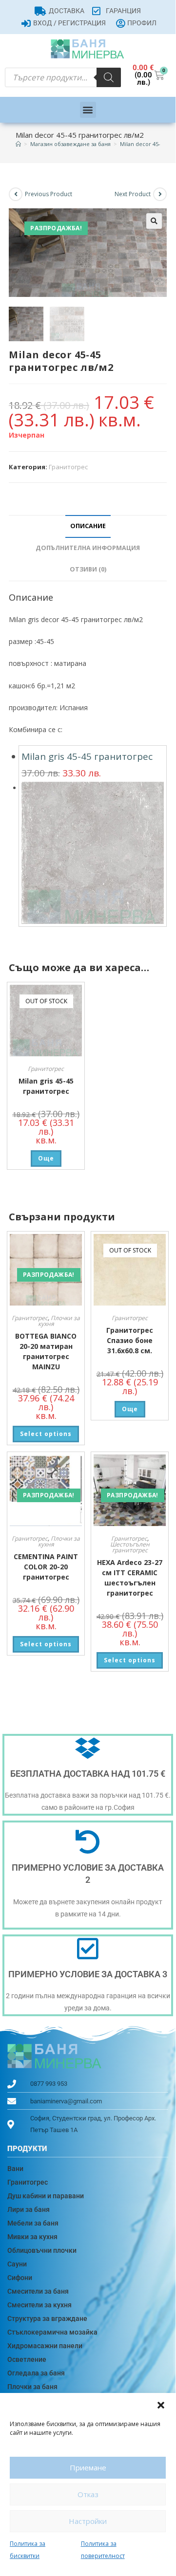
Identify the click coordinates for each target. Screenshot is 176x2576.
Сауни (17, 2264)
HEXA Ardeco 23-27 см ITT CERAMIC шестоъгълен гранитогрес (130, 1578)
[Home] (18, 144)
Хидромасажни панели (45, 2346)
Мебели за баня (33, 2223)
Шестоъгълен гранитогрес (130, 1547)
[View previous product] (16, 194)
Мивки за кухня (32, 2237)
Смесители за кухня (39, 2305)
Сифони (20, 2278)
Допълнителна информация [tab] (88, 548)
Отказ (88, 2494)
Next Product (133, 194)
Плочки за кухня (59, 1321)
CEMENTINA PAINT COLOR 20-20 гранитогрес (46, 1567)
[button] (161, 2405)
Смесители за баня (38, 2291)
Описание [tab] (88, 526)
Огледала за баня (36, 2373)
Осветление (27, 2359)
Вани (15, 2169)
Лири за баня (29, 2209)
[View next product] (160, 194)
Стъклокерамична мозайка (52, 2332)
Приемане (88, 2467)
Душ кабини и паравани (46, 2196)
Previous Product (49, 194)
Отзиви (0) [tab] (88, 569)
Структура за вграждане (47, 2318)
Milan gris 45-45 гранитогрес (87, 756)
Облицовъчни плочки (42, 2250)
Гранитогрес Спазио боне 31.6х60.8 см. (130, 1340)
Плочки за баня (32, 2387)
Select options (46, 1434)
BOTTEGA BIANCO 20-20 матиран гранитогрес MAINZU (46, 1351)
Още (46, 1158)
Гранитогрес (68, 467)
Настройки (88, 2521)
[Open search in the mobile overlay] (63, 77)
